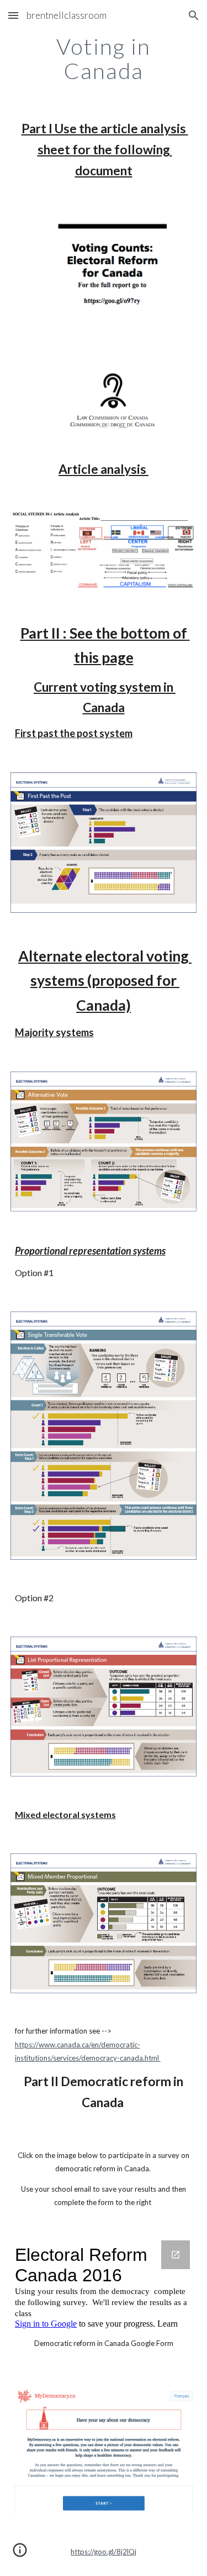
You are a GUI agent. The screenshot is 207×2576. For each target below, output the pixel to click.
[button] (13, 15)
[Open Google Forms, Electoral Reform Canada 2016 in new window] (176, 2255)
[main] (104, 59)
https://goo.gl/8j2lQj (104, 2552)
